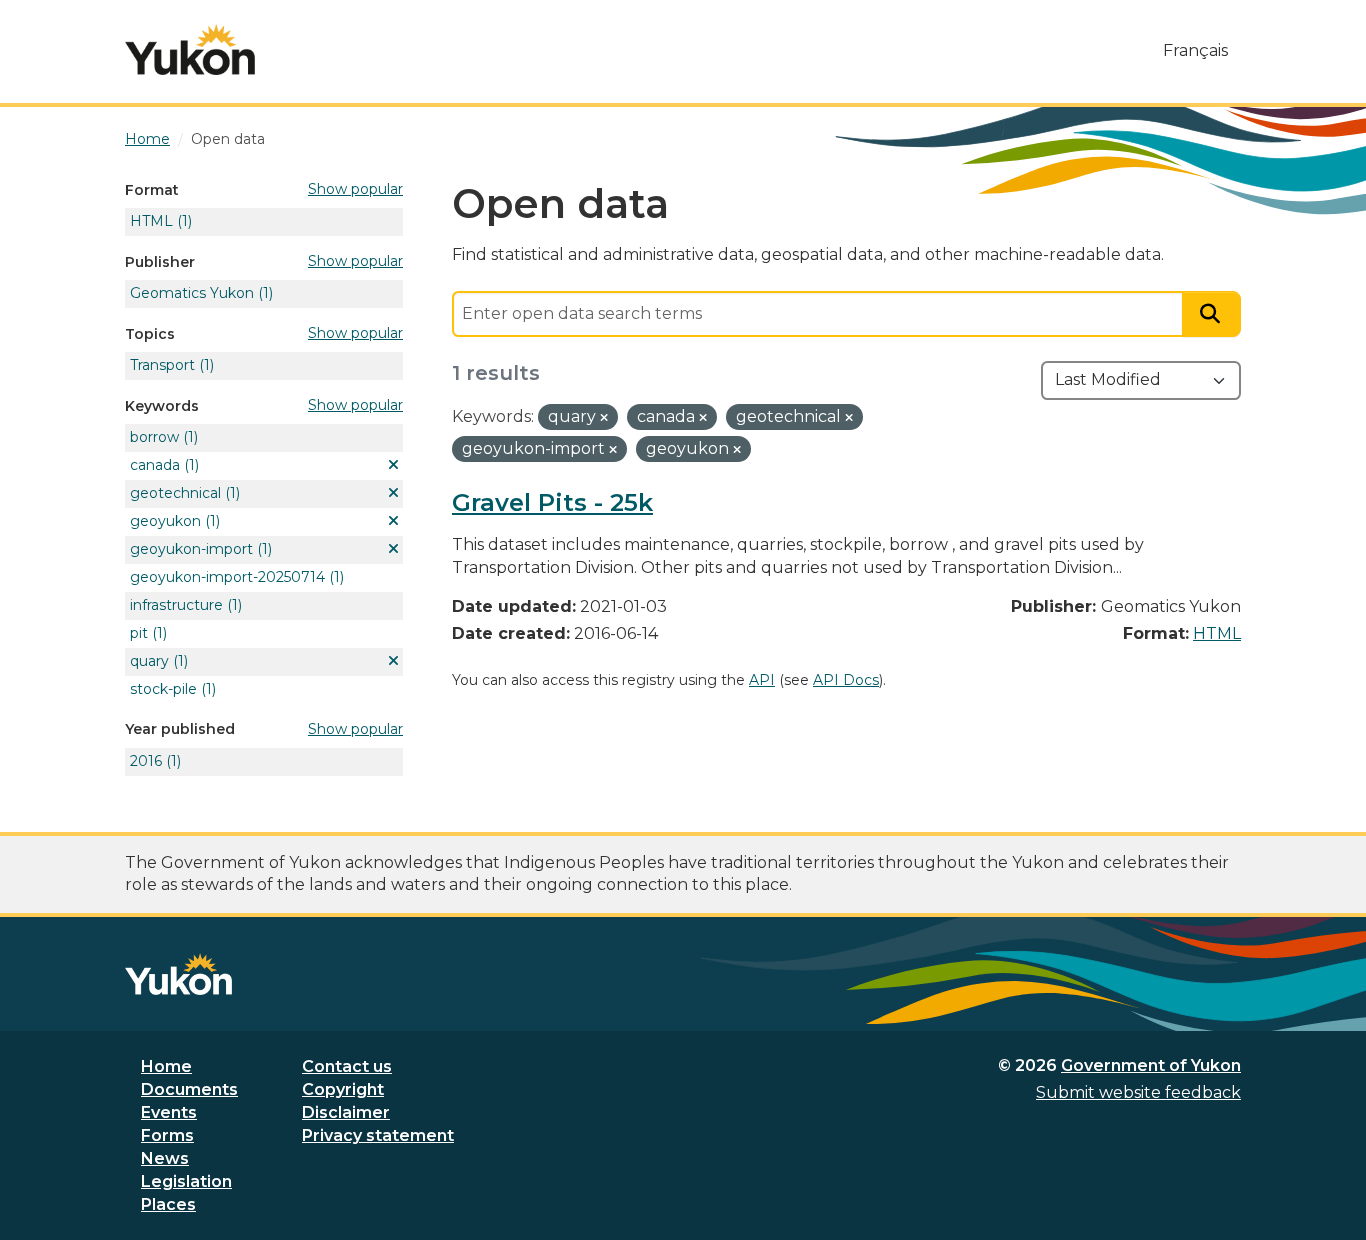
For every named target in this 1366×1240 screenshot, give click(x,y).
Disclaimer (346, 1112)
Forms (167, 1135)
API (762, 680)
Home (166, 1066)
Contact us (347, 1066)
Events (169, 1112)
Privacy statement (378, 1135)
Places (168, 1204)
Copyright (343, 1089)
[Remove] (604, 418)
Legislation (186, 1181)
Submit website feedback (1138, 1092)
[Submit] (1212, 314)
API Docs (846, 680)
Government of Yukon (1151, 1065)
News (165, 1158)
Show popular (355, 189)
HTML (1217, 633)
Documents (189, 1089)
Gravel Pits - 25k (552, 502)
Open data (228, 139)
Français (1195, 50)
